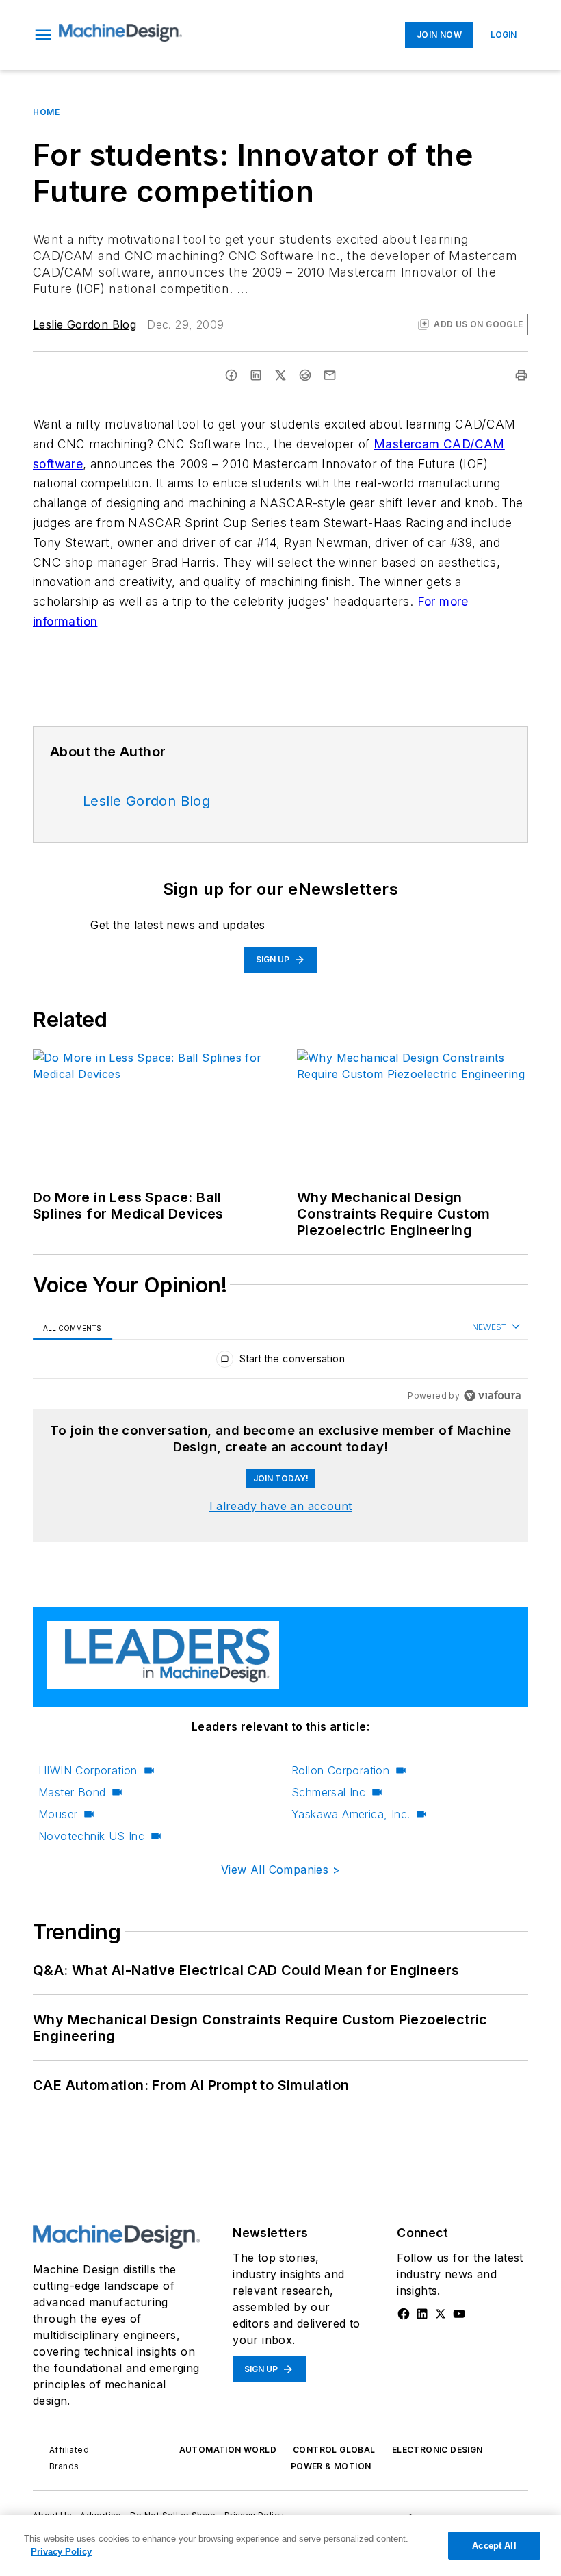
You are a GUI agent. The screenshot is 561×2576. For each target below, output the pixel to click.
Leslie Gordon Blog (84, 324)
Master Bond (72, 1792)
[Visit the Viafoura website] (492, 1395)
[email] (330, 375)
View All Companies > (280, 1870)
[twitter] (280, 375)
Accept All (494, 2546)
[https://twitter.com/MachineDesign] (441, 2314)
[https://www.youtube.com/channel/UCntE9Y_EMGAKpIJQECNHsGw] (459, 2314)
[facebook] (231, 375)
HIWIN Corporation (88, 1770)
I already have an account (281, 1506)
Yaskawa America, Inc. (351, 1814)
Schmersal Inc (328, 1792)
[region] (280, 1362)
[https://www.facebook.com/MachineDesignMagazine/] (404, 2314)
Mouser (58, 1814)
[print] (521, 375)
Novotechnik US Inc (91, 1836)
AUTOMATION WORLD (228, 2450)
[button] (43, 35)
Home (46, 112)
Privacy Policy (61, 2552)
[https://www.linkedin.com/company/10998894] (422, 2314)
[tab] (73, 1328)
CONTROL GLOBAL (334, 2450)
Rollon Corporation (340, 1770)
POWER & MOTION (331, 2466)
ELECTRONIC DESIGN (438, 2450)
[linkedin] (256, 375)
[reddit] (305, 375)
